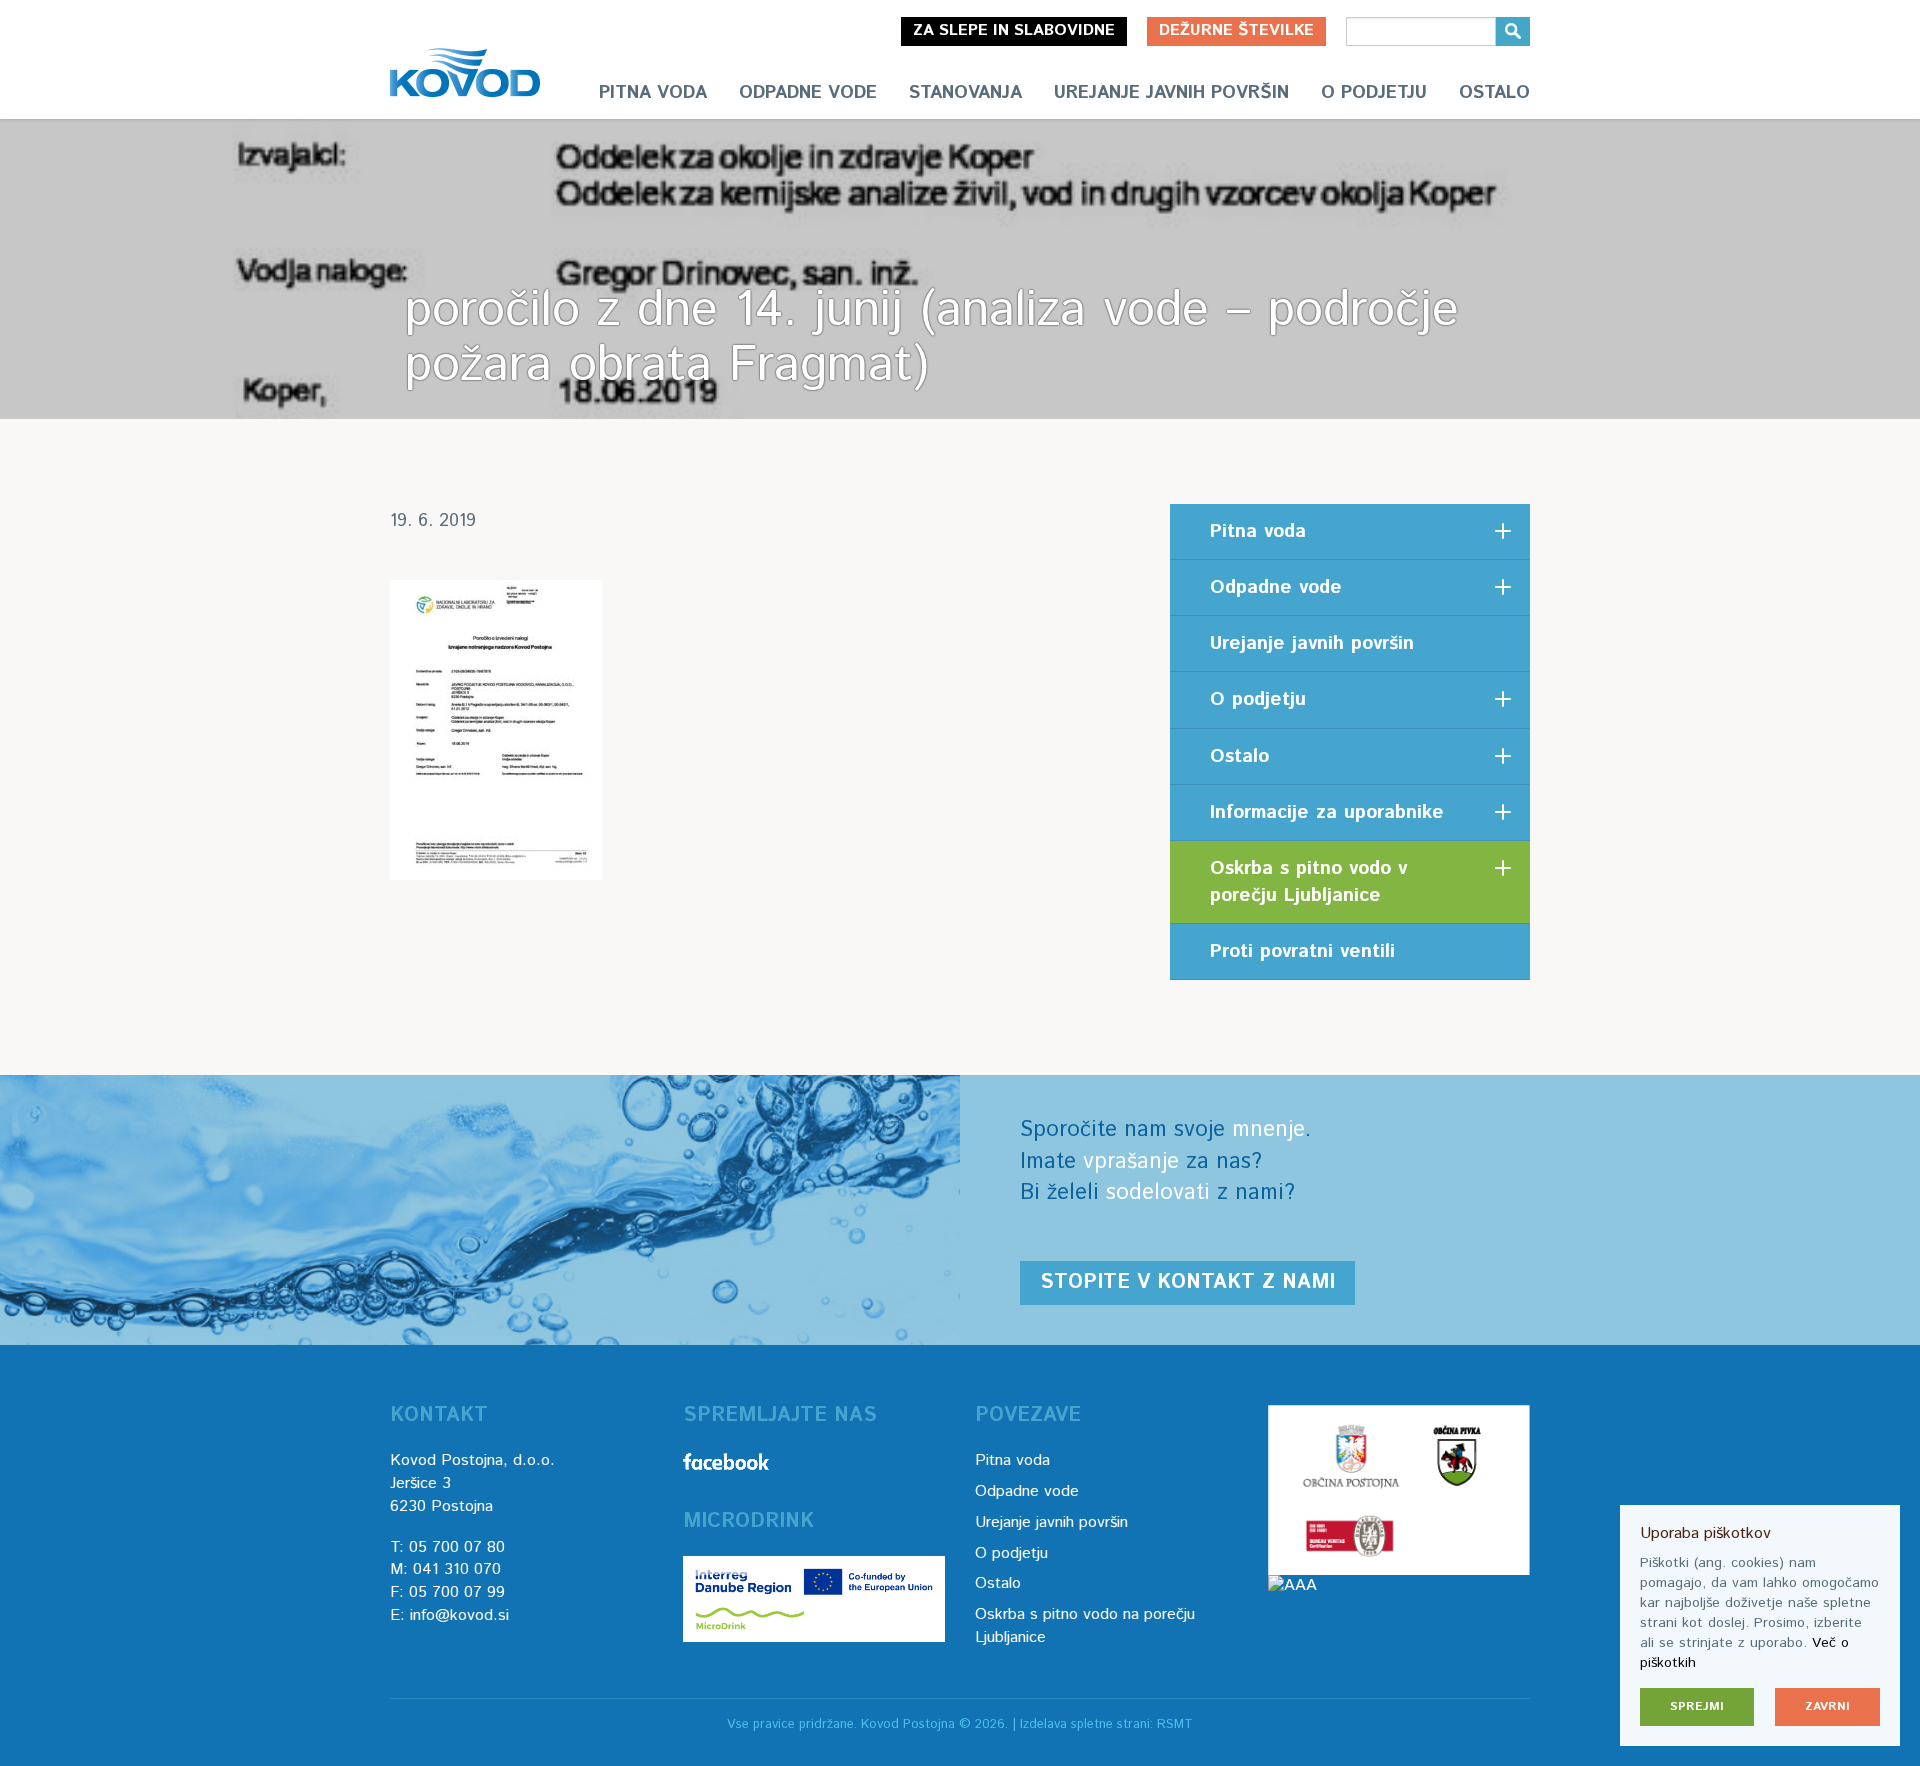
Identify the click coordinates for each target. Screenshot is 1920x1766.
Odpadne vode (808, 93)
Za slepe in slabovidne (1014, 30)
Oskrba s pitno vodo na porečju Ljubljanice (1085, 1626)
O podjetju (1374, 93)
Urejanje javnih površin (1171, 93)
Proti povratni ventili (1302, 951)
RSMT (1175, 1724)
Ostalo (1494, 93)
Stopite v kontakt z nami (1187, 1282)
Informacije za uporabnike (1327, 812)
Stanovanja (965, 93)
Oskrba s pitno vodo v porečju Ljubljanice (1308, 882)
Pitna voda (653, 93)
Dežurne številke (1236, 30)
